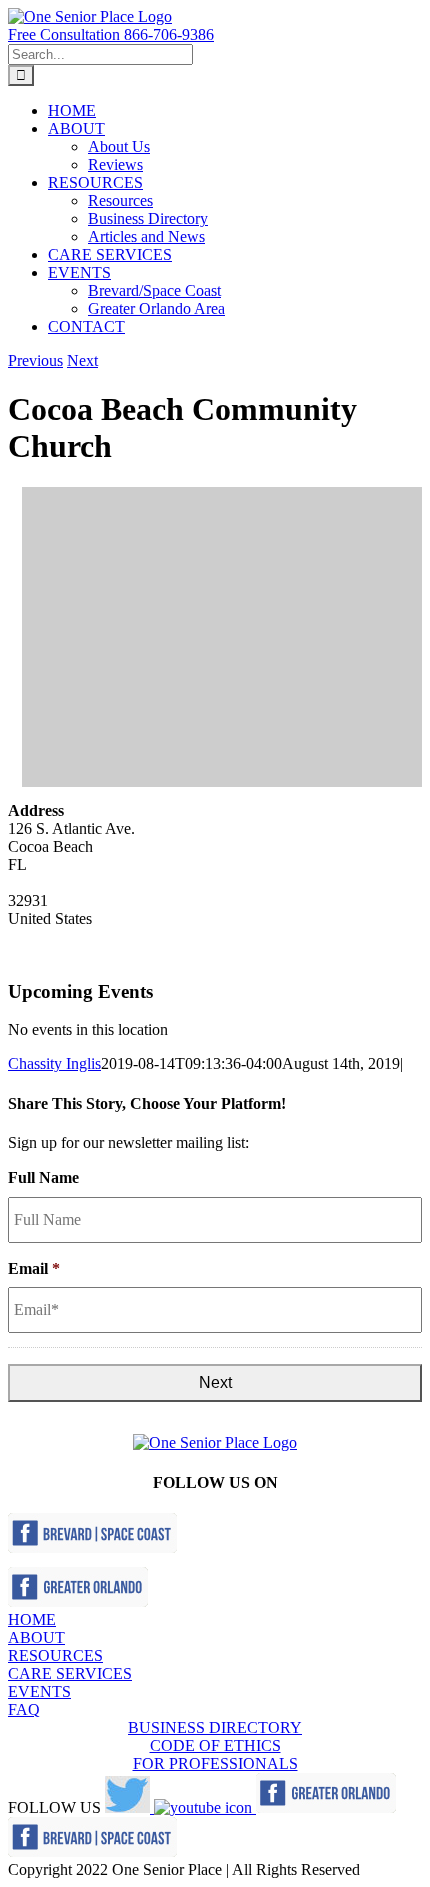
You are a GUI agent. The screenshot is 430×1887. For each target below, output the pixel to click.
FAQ (24, 1709)
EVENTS (39, 1691)
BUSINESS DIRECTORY (215, 1727)
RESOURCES (55, 1655)
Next (82, 360)
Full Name (43, 1177)
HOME (32, 1619)
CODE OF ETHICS (215, 1745)
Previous (35, 360)
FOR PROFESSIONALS (215, 1763)
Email (34, 1268)
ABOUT (36, 1637)
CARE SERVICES (70, 1673)
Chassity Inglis (54, 1063)
